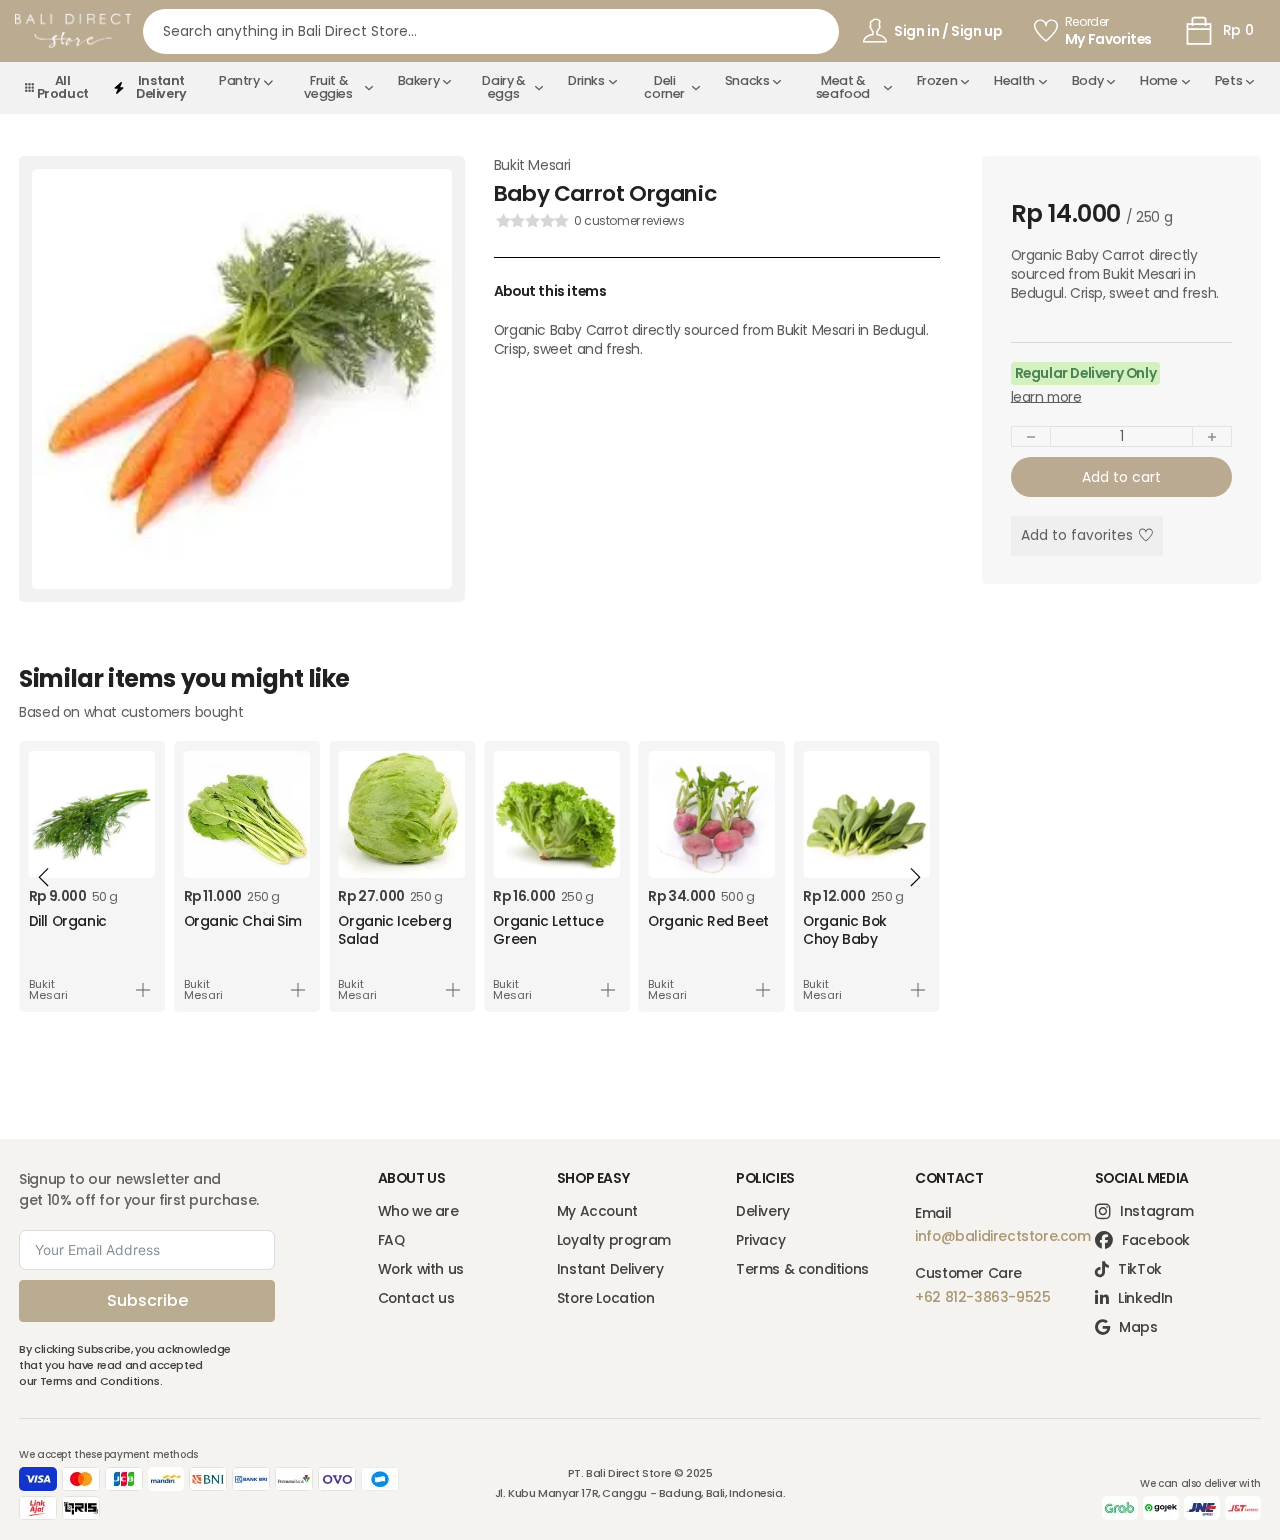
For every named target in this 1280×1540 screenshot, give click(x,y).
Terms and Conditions (100, 1381)
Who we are (418, 1211)
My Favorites (1108, 39)
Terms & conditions (802, 1269)
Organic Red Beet (708, 921)
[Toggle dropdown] (268, 82)
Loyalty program (614, 1240)
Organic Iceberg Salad (394, 930)
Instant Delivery (610, 1269)
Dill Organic (68, 921)
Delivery (763, 1211)
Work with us (421, 1269)
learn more (1046, 397)
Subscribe (147, 1300)
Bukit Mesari (532, 165)
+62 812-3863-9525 (982, 1297)
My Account (597, 1211)
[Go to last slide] (44, 877)
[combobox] (491, 31)
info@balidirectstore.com (1002, 1236)
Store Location (605, 1298)
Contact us (416, 1298)
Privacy (760, 1240)
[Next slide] (915, 877)
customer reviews (629, 221)
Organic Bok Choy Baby (845, 930)
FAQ (391, 1240)
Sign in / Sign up (947, 31)
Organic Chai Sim (243, 921)
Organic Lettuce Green (548, 930)
